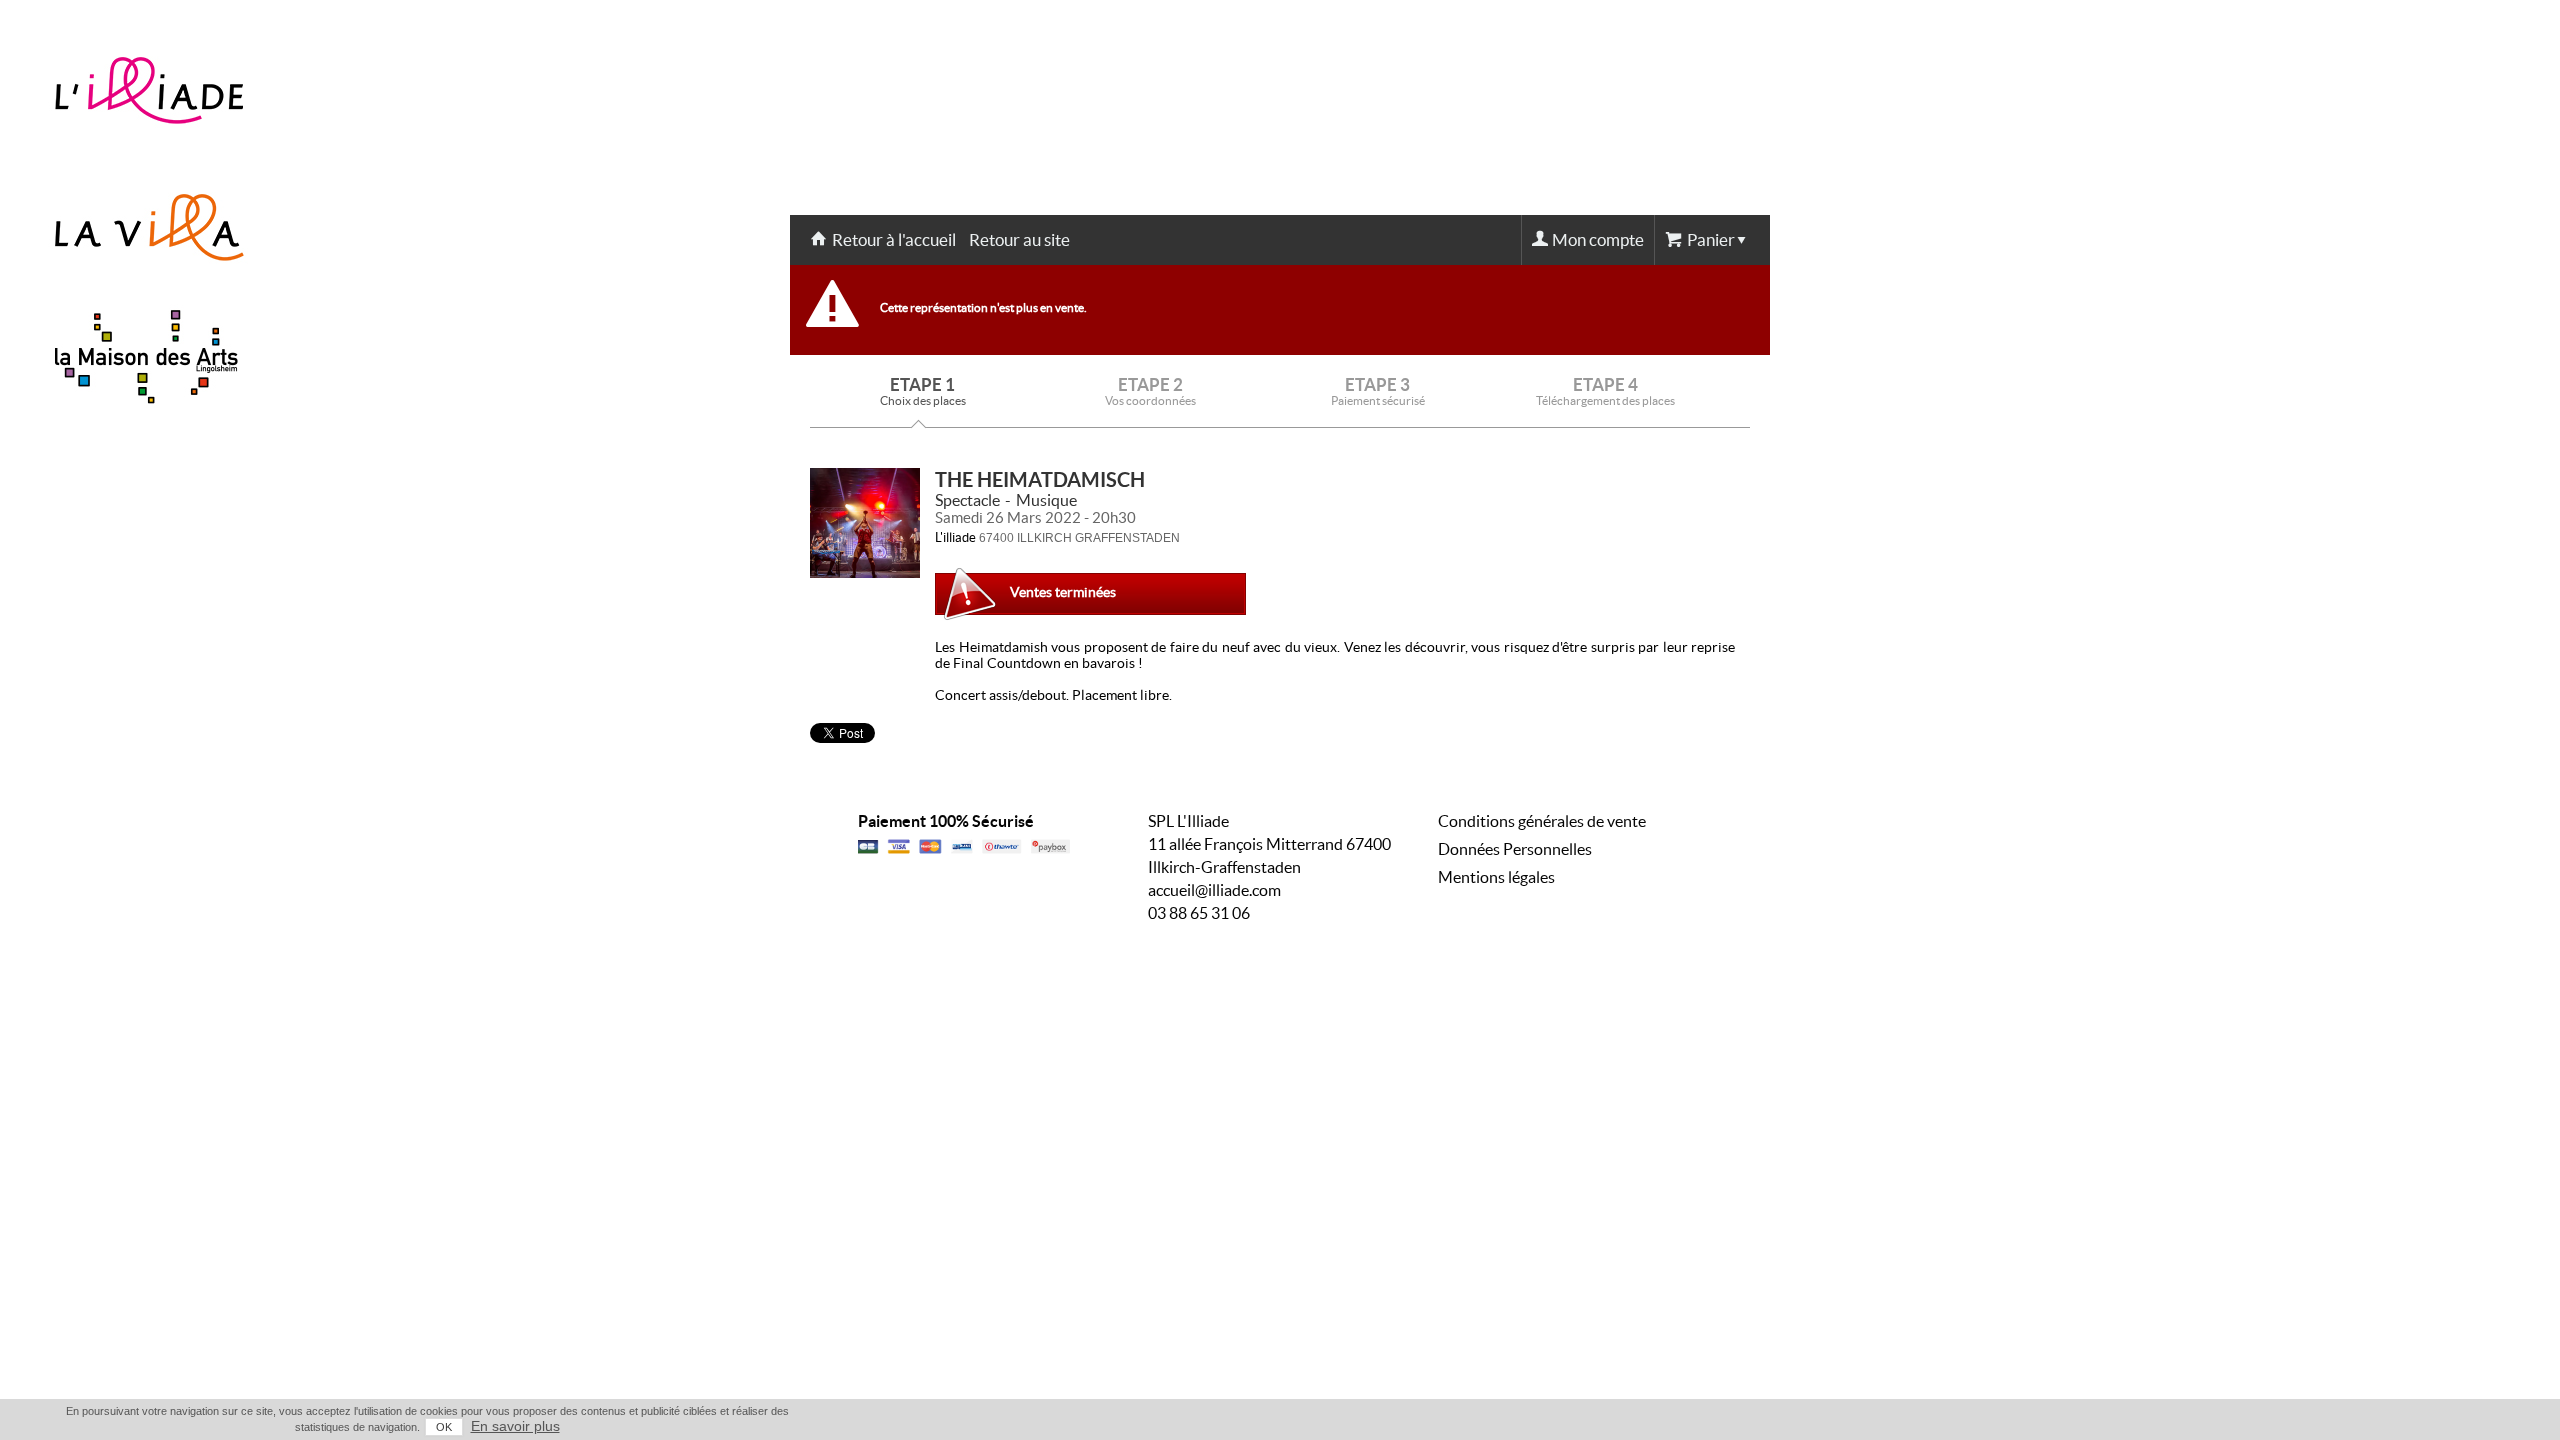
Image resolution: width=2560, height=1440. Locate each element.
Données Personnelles (1515, 849)
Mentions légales (1496, 877)
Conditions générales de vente (1542, 821)
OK (444, 1427)
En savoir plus (515, 1426)
